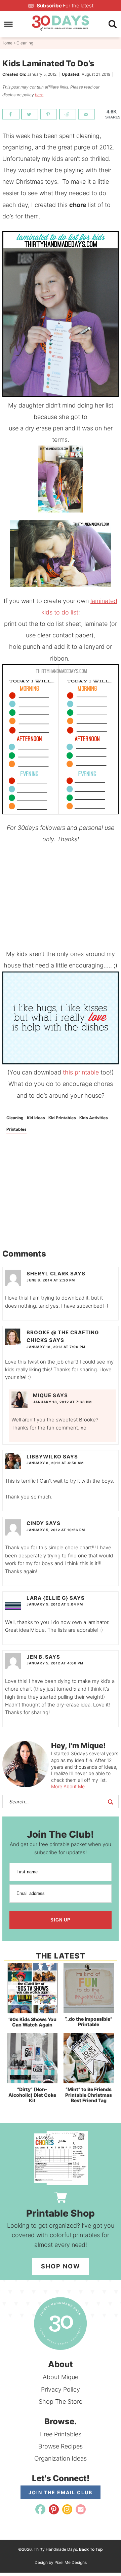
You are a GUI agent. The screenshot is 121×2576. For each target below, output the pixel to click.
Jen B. (35, 1657)
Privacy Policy (61, 2389)
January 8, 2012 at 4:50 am (55, 1463)
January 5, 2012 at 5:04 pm (55, 1604)
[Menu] (9, 24)
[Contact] (81, 2509)
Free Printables (61, 2434)
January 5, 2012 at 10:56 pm (56, 1530)
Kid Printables (62, 1118)
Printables (16, 1129)
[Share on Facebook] (11, 114)
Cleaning (15, 1118)
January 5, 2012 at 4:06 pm (55, 1663)
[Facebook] (40, 2509)
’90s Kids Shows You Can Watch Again (32, 2022)
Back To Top (91, 2549)
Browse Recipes (61, 2446)
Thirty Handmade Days (61, 23)
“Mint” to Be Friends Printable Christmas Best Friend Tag (89, 2095)
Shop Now (61, 2266)
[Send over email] (87, 114)
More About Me (68, 1786)
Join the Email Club (61, 2492)
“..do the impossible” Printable (89, 2022)
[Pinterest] (54, 2509)
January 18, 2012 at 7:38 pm (62, 1402)
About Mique (61, 2377)
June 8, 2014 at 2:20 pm (51, 1280)
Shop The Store (61, 2402)
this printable (81, 1072)
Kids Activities (94, 1118)
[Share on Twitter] (30, 114)
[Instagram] (67, 2509)
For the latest (65, 6)
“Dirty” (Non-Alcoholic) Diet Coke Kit (32, 2095)
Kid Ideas (36, 1118)
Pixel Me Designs (71, 2562)
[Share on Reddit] (68, 114)
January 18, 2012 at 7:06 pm (56, 1347)
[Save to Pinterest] (49, 114)
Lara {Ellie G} (47, 1598)
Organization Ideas (61, 2458)
